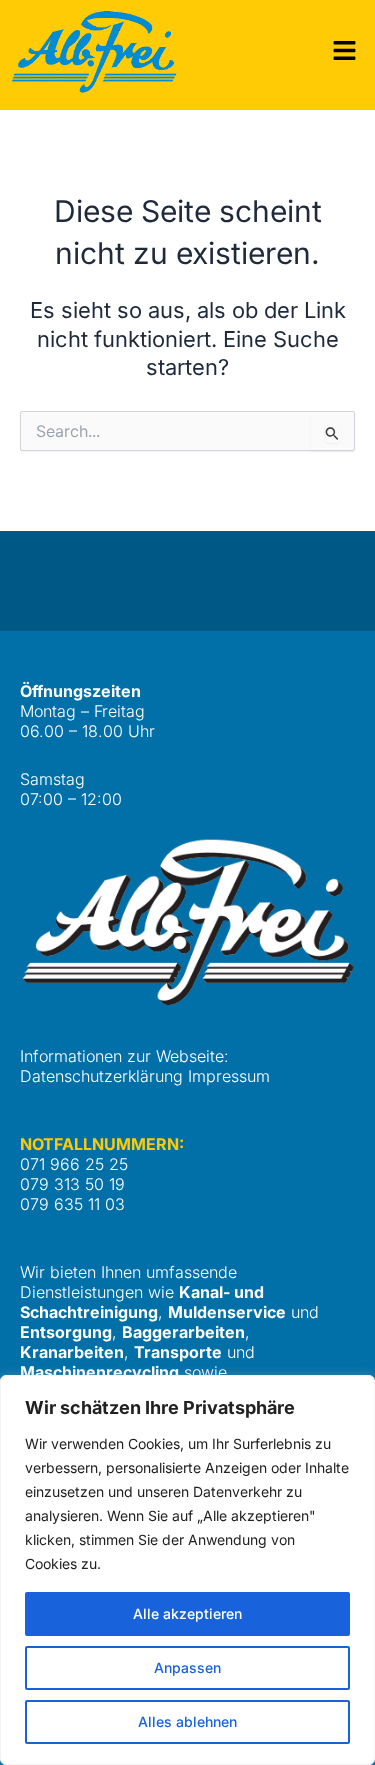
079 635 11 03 (72, 1204)
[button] (345, 51)
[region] (187, 1570)
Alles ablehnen (187, 1721)
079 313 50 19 (72, 1184)
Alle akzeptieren (187, 1613)
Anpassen (187, 1667)
